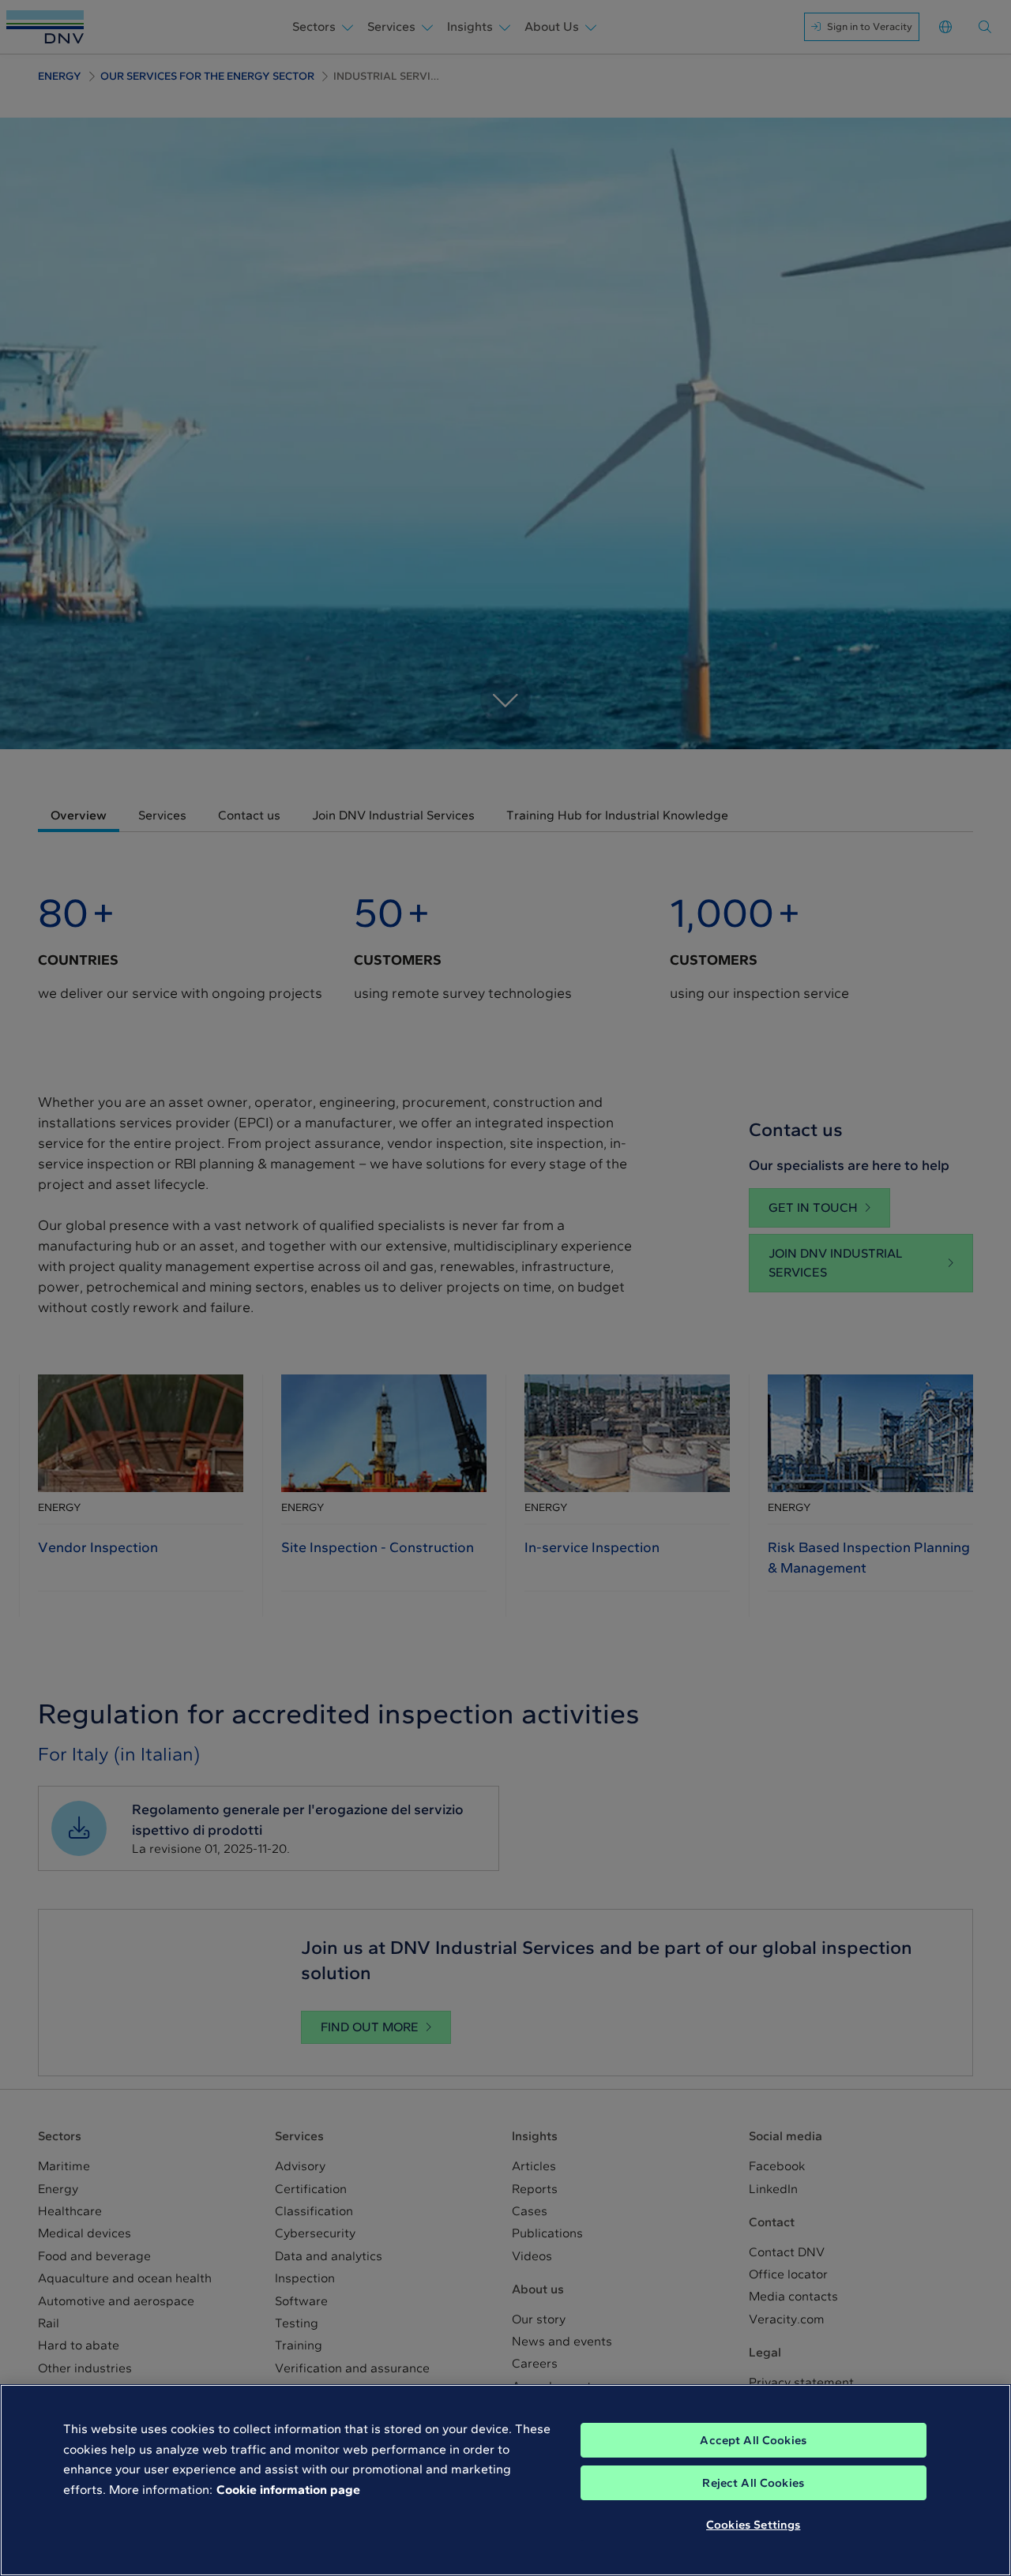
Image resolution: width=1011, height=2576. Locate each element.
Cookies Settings (753, 2525)
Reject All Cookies (753, 2483)
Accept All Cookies (753, 2440)
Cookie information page (288, 2490)
